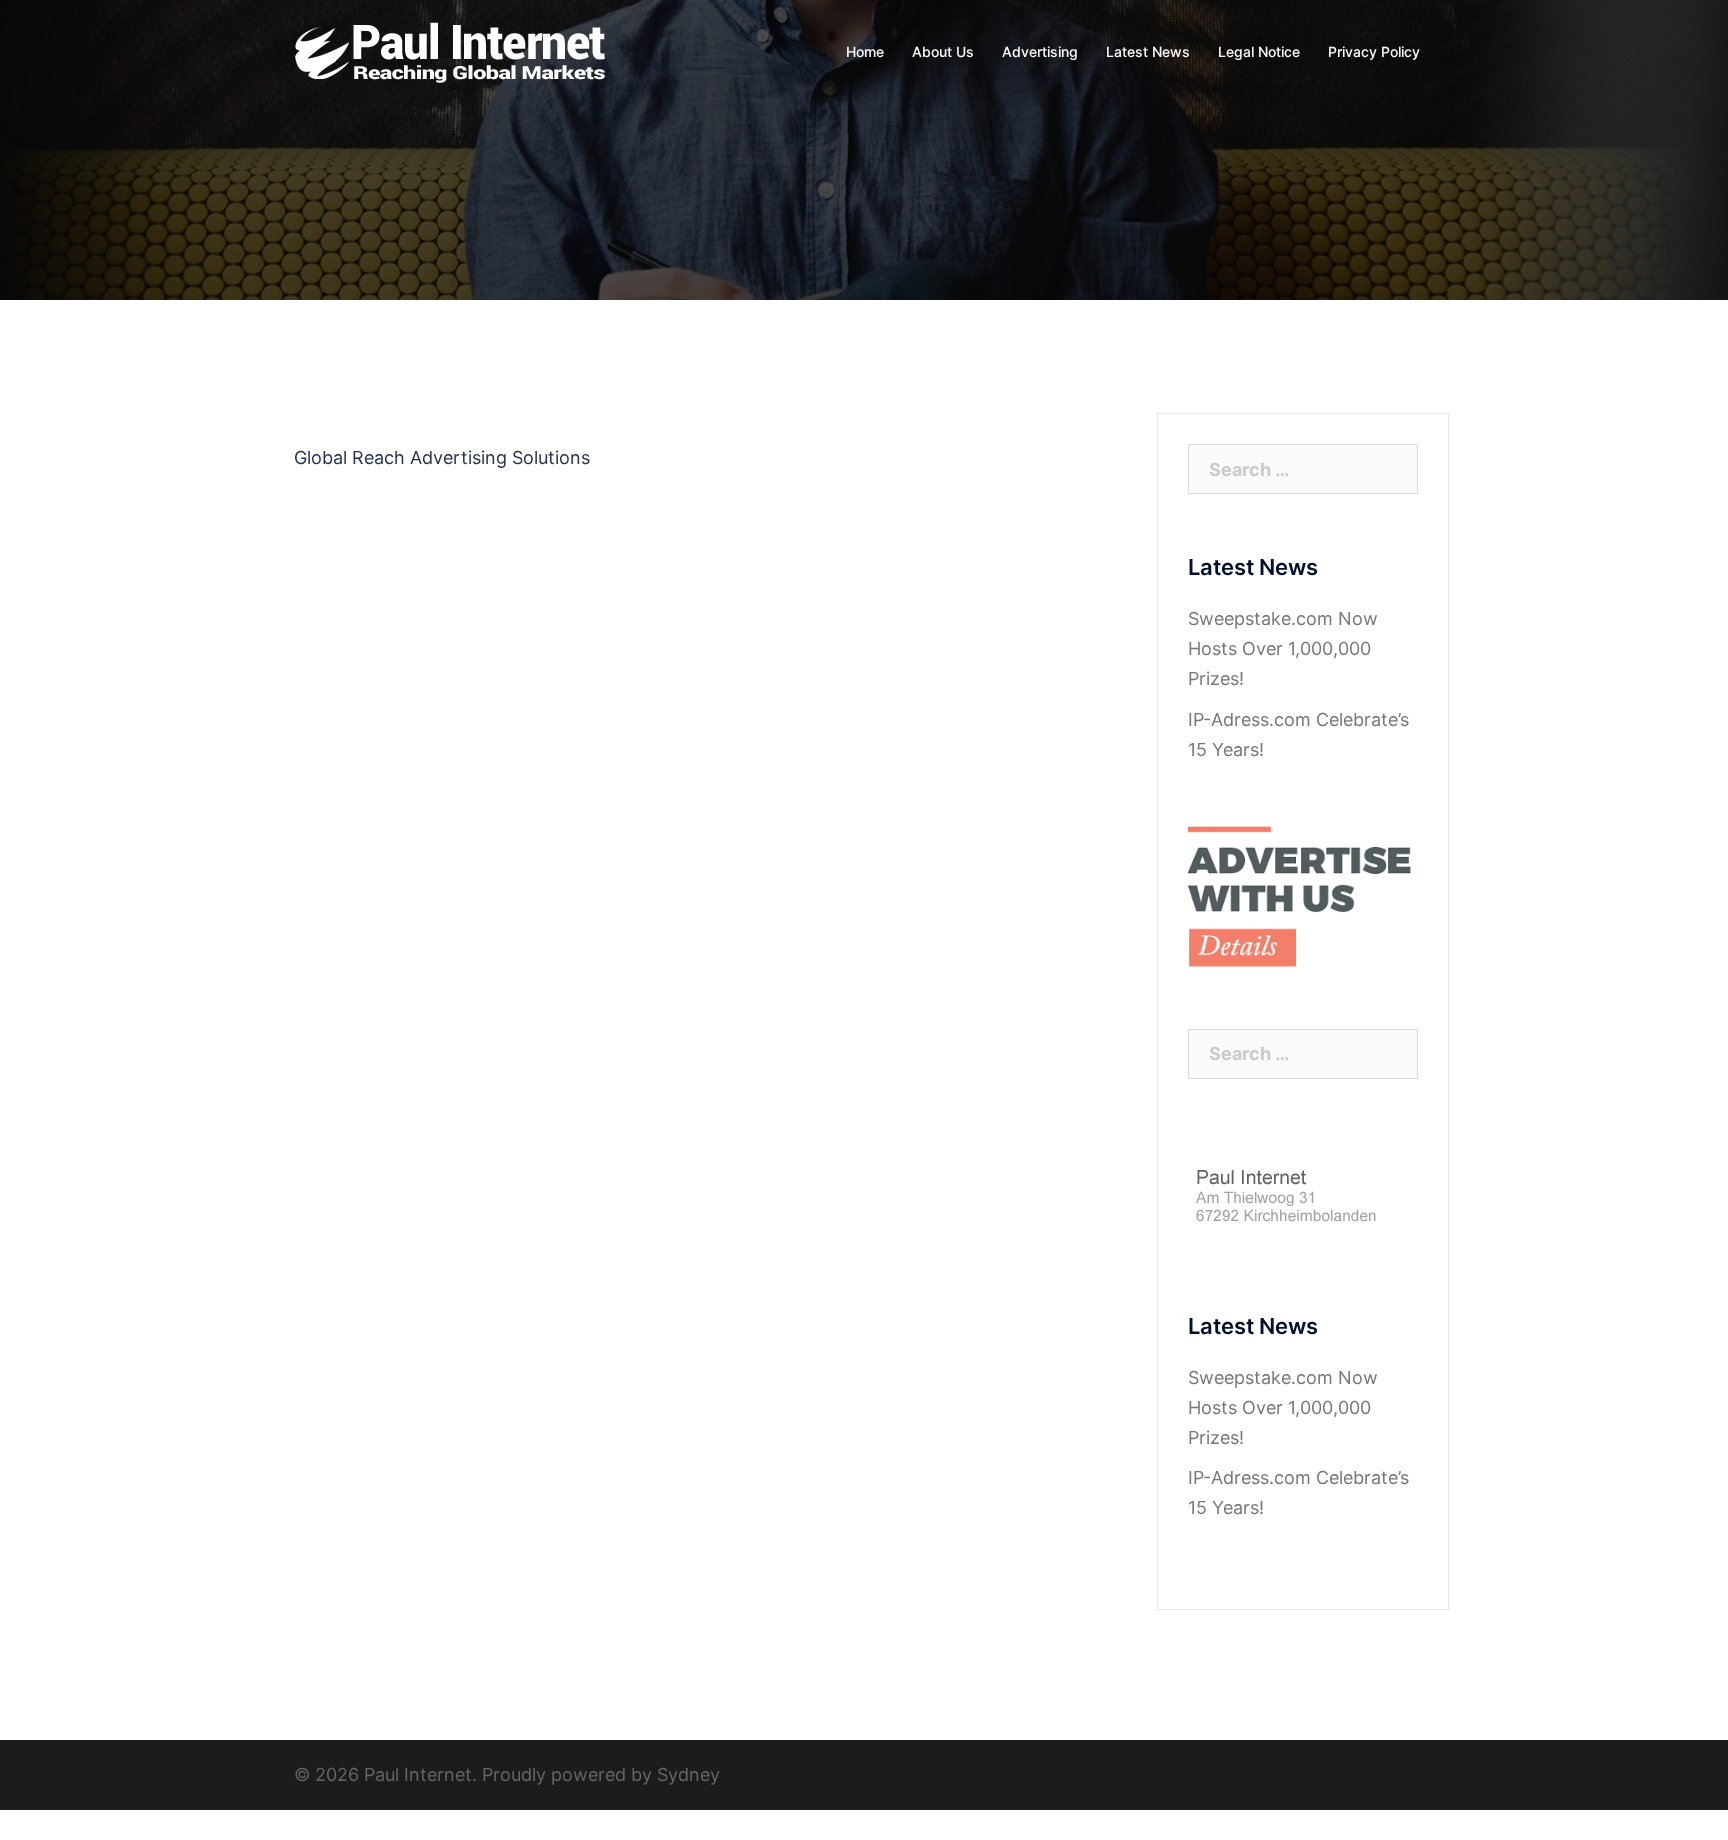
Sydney (688, 1774)
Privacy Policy (1374, 51)
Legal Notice (1259, 51)
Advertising (1040, 51)
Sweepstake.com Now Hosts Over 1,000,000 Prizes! (1283, 648)
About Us (943, 51)
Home (865, 51)
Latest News (1148, 51)
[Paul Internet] (451, 50)
